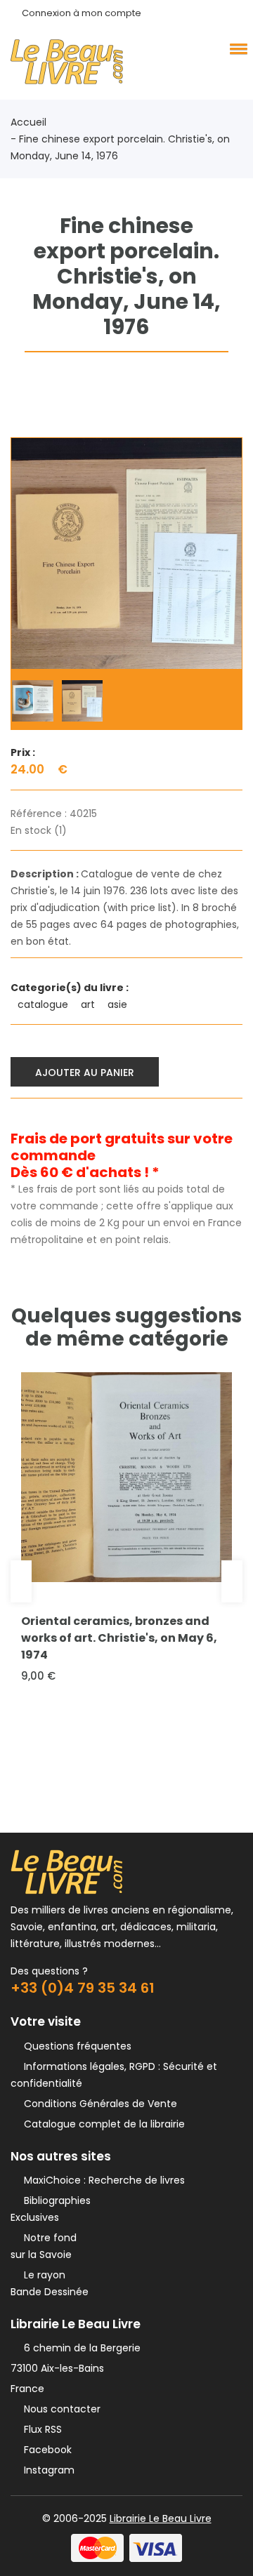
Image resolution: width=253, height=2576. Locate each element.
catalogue (44, 1004)
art (89, 1004)
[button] (236, 48)
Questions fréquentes (75, 2046)
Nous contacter (59, 2409)
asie (119, 1004)
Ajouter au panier (85, 1073)
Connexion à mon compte (82, 13)
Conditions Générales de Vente (98, 2104)
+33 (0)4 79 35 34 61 (83, 1988)
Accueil (28, 122)
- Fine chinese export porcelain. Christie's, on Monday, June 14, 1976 (120, 147)
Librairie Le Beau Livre (161, 2518)
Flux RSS (40, 2429)
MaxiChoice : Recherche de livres (102, 2180)
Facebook (45, 2450)
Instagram (46, 2470)
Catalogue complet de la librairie (102, 2124)
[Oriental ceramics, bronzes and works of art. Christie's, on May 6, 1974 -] (126, 1477)
